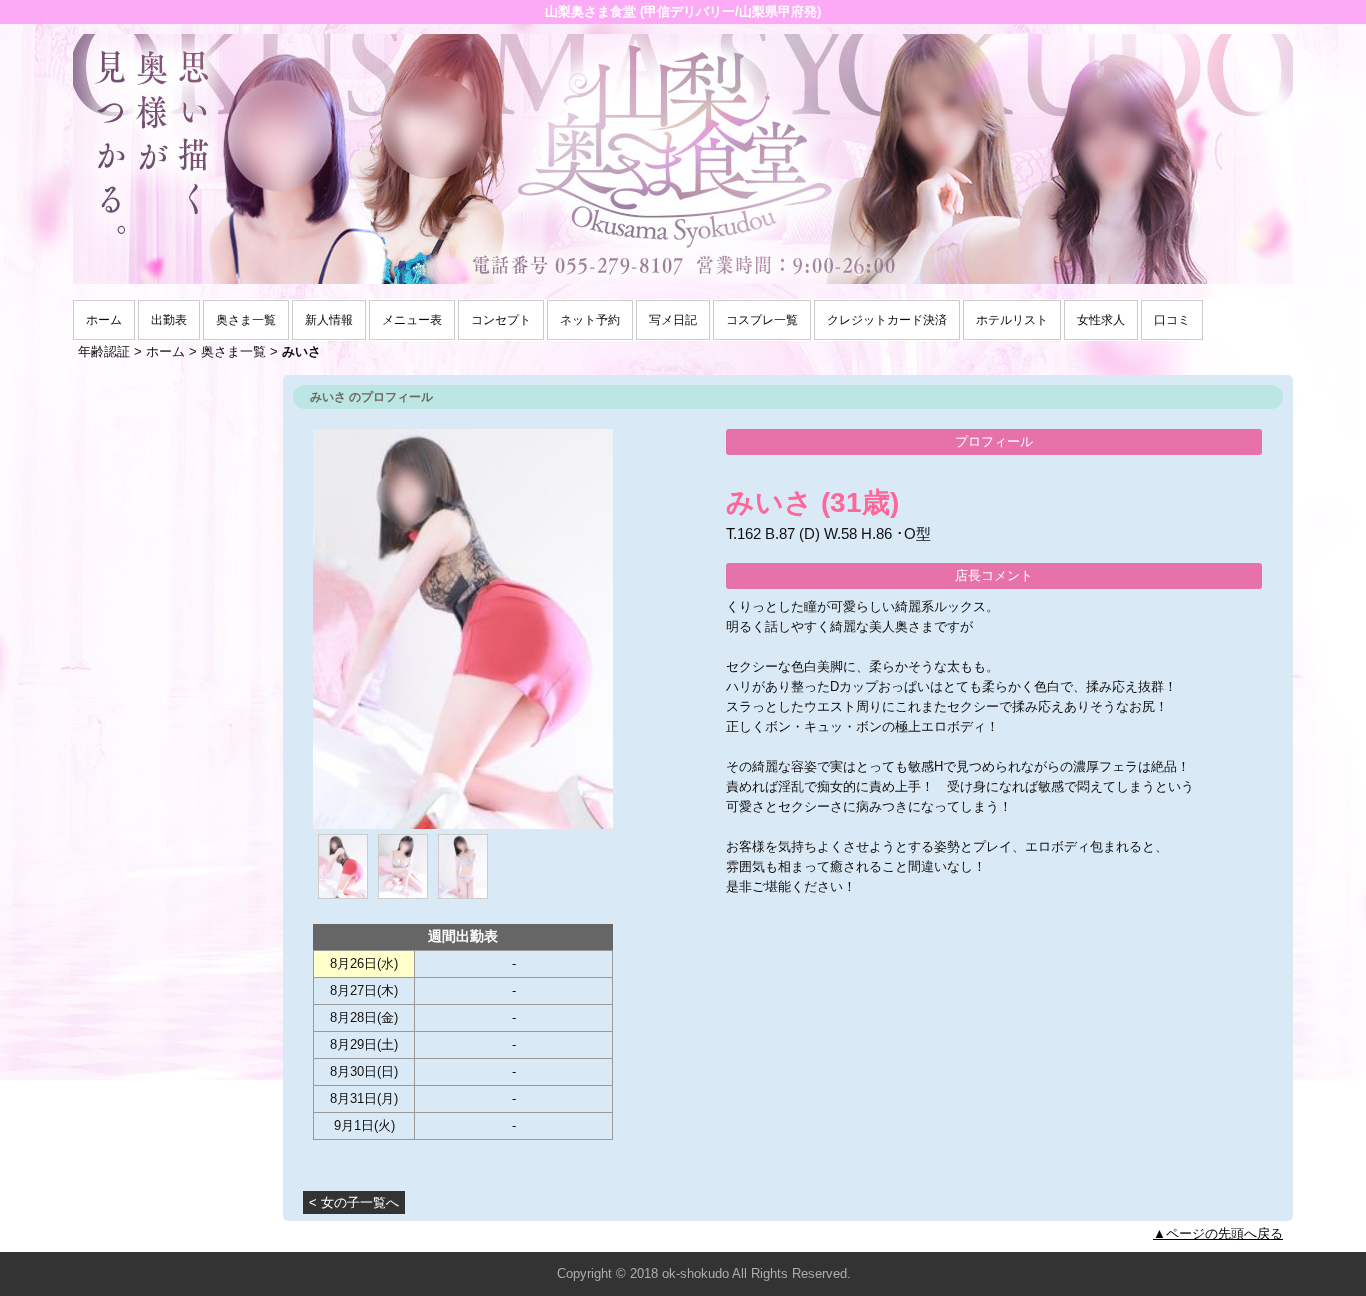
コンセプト (501, 320)
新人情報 (329, 320)
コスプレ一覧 (762, 320)
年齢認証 (104, 351)
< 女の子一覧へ (354, 1202)
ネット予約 (590, 320)
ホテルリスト (1012, 320)
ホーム (104, 320)
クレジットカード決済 (887, 320)
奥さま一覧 (246, 320)
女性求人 (1101, 320)
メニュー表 (412, 320)
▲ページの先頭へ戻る (1218, 1233)
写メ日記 (673, 320)
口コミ (1172, 320)
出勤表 (169, 320)
